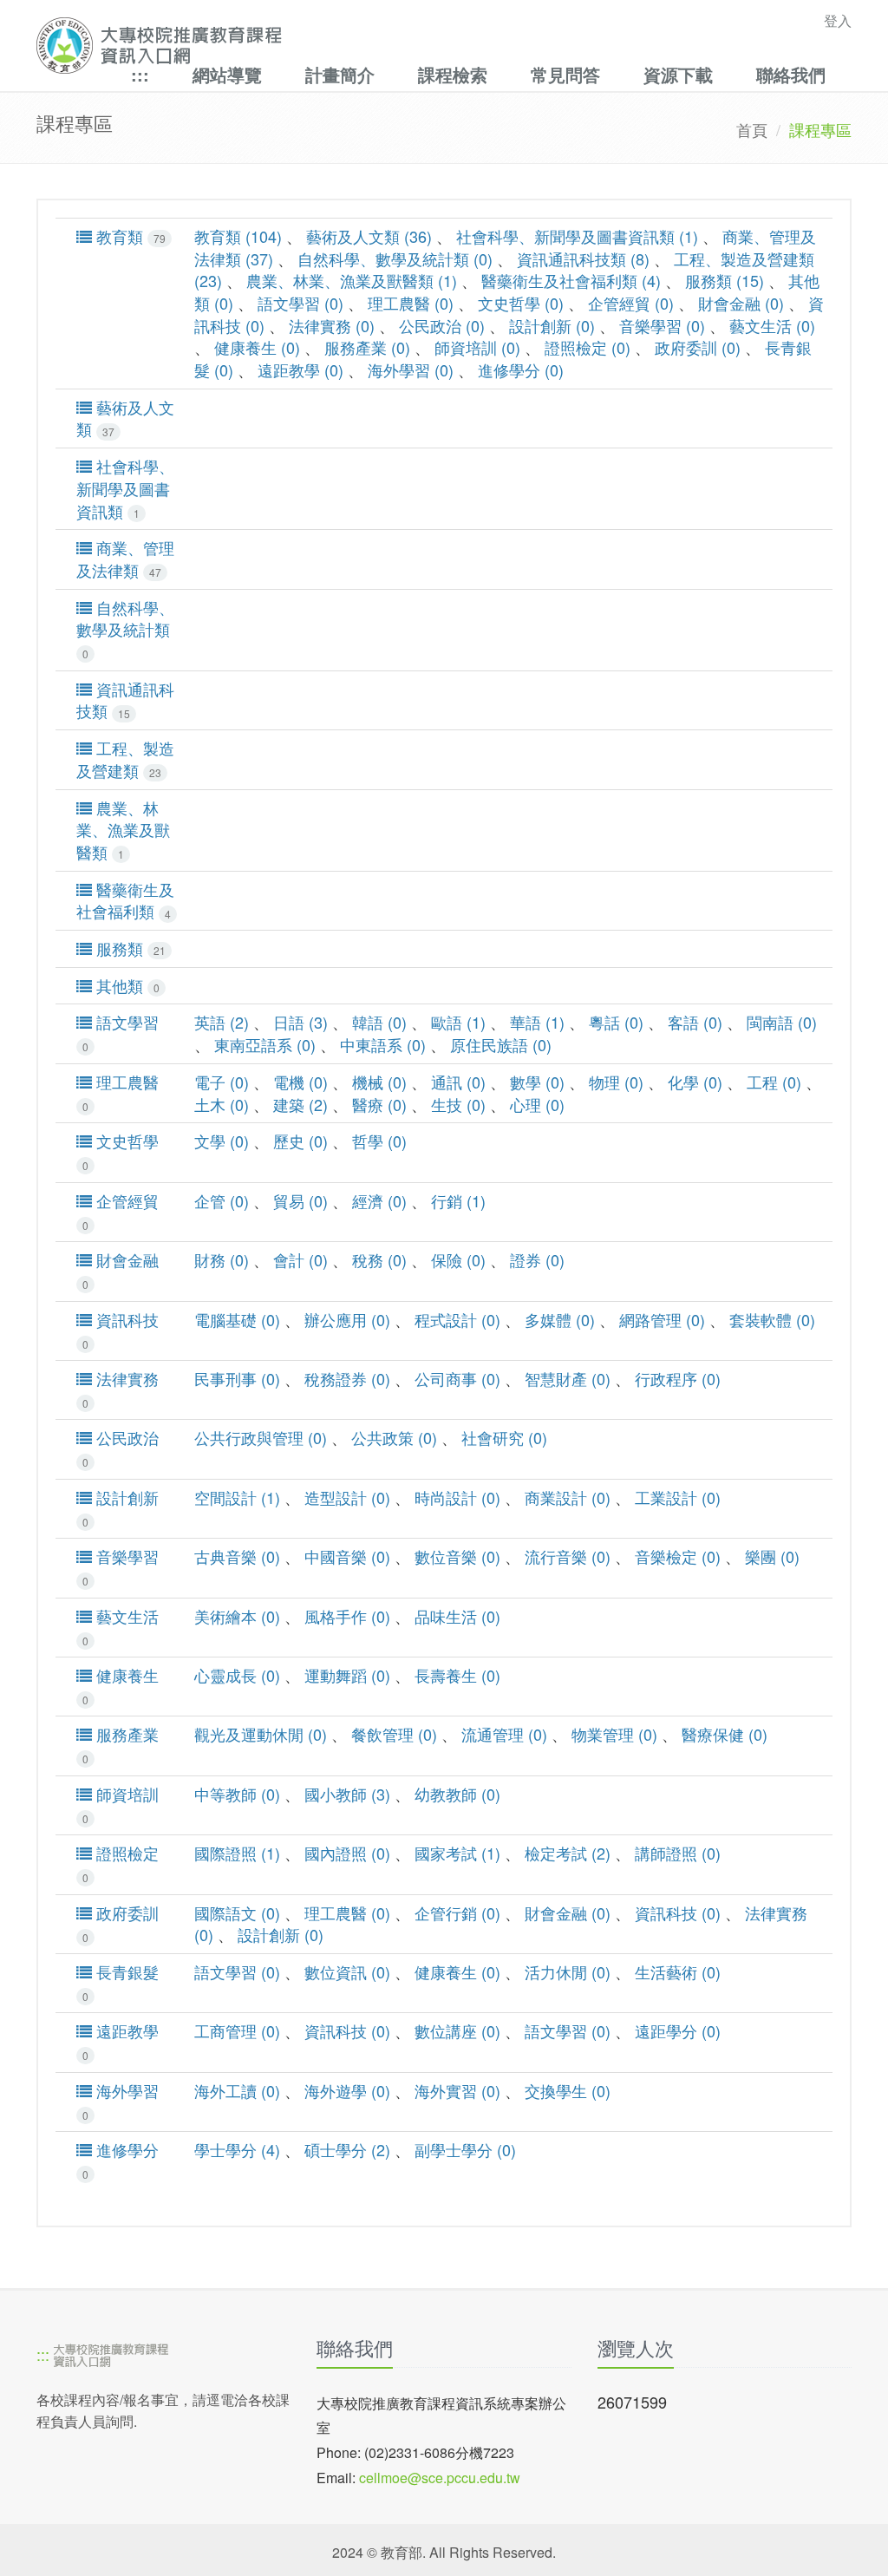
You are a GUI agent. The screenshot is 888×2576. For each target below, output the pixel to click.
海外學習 (121, 2101)
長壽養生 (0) (457, 1675)
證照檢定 (121, 1863)
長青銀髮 (121, 1982)
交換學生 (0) (568, 2090)
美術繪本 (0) (237, 1616)
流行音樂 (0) (568, 1556)
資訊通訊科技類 (125, 700)
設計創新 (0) (552, 325)
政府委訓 (121, 1923)
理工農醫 (121, 1092)
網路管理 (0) (662, 1319)
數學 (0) (537, 1082)
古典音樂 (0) (237, 1556)
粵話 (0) (616, 1022)
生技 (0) (458, 1104)
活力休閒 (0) (568, 1971)
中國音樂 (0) (347, 1556)
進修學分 (121, 2160)
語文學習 (121, 1033)
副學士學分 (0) (465, 2149)
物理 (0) (616, 1082)
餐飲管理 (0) (394, 1734)
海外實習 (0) (457, 2090)
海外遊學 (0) (347, 2090)
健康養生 (121, 1686)
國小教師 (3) (347, 1794)
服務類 (129, 948)
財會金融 (121, 1270)
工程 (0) (774, 1082)
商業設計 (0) (568, 1497)
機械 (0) (379, 1082)
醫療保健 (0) (725, 1734)
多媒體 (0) (560, 1319)
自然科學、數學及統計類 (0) (395, 258)
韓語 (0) (379, 1022)
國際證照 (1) (237, 1853)
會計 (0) (300, 1259)
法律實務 (121, 1389)
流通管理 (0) (504, 1734)
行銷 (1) (458, 1200)
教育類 (129, 236)
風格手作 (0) (347, 1616)
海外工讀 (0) (237, 2090)
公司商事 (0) (457, 1378)
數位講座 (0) (457, 2030)
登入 (838, 20)
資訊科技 (121, 1330)
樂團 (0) (772, 1556)
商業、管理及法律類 (125, 559)
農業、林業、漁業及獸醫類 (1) (352, 280)
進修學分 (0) (521, 369)
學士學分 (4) (237, 2149)
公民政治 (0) (442, 325)
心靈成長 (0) (237, 1675)
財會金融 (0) (741, 303)
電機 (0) (300, 1082)
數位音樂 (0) (457, 1556)
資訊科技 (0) (678, 1912)
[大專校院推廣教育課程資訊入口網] (365, 46)
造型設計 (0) (347, 1497)
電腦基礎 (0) (237, 1319)
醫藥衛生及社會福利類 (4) (571, 280)
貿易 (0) (300, 1200)
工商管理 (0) (237, 2030)
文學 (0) (222, 1141)
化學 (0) (695, 1082)
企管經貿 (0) (631, 303)
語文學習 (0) (300, 303)
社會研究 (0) (504, 1437)
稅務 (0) (379, 1259)
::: (140, 74)
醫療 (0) (379, 1104)
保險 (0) (458, 1259)
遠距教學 (121, 2041)
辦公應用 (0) (347, 1319)
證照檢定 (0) (588, 347)
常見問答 (565, 74)
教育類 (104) (238, 236)
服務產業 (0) (367, 347)
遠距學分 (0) (678, 2030)
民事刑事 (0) (237, 1378)
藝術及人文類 (125, 418)
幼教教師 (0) (457, 1794)
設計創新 (121, 1508)
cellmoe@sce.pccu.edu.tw (440, 2478)
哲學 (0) (379, 1141)
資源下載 (678, 74)
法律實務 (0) (332, 325)
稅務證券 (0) (347, 1378)
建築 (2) (300, 1104)
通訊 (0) (458, 1082)
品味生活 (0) (457, 1616)
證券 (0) (537, 1259)
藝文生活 (121, 1627)
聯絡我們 (791, 74)
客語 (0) (695, 1022)
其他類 (126, 986)
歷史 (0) (300, 1141)
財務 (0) (222, 1259)
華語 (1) (537, 1022)
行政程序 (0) (678, 1378)
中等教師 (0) (237, 1794)
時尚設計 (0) (457, 1497)
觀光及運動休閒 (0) (261, 1734)
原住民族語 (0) (501, 1044)
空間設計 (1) (237, 1497)
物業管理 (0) (614, 1734)
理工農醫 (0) (411, 303)
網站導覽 (227, 74)
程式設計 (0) (457, 1319)
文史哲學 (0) (521, 303)
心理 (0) (537, 1104)
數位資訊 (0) (347, 1971)
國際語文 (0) (237, 1912)
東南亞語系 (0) (265, 1044)
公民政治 (121, 1448)
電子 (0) (222, 1082)
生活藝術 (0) (678, 1971)
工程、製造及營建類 (125, 759)
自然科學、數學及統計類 (125, 629)
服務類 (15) (725, 280)
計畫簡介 (340, 74)
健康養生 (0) (257, 347)
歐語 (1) (458, 1022)
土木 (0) (222, 1104)
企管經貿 (121, 1211)
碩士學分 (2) (347, 2149)
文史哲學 (121, 1151)
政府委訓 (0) (698, 347)
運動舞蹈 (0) (347, 1675)
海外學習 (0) (411, 369)
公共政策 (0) (394, 1437)
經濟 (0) (379, 1200)
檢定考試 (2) (568, 1853)
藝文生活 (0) (772, 325)
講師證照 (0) (678, 1853)
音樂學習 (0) (662, 325)
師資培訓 (121, 1805)
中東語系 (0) (383, 1044)
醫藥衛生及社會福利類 (125, 901)
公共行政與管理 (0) (261, 1437)
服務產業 (121, 1745)
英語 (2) (222, 1022)
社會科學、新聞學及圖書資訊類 (125, 488)
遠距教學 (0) (300, 369)
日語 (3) (300, 1022)
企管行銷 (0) (457, 1912)
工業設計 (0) (678, 1497)
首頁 (752, 129)
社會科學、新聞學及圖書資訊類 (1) (577, 236)
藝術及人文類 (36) (369, 236)
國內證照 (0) (347, 1853)
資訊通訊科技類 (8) (583, 258)
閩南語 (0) (782, 1022)
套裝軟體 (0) (772, 1319)
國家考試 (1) (457, 1853)
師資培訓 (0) (477, 347)
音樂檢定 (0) (678, 1556)
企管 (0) (222, 1200)
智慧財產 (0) (568, 1378)
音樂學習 (121, 1567)
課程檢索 (453, 74)
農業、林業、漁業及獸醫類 (123, 830)
